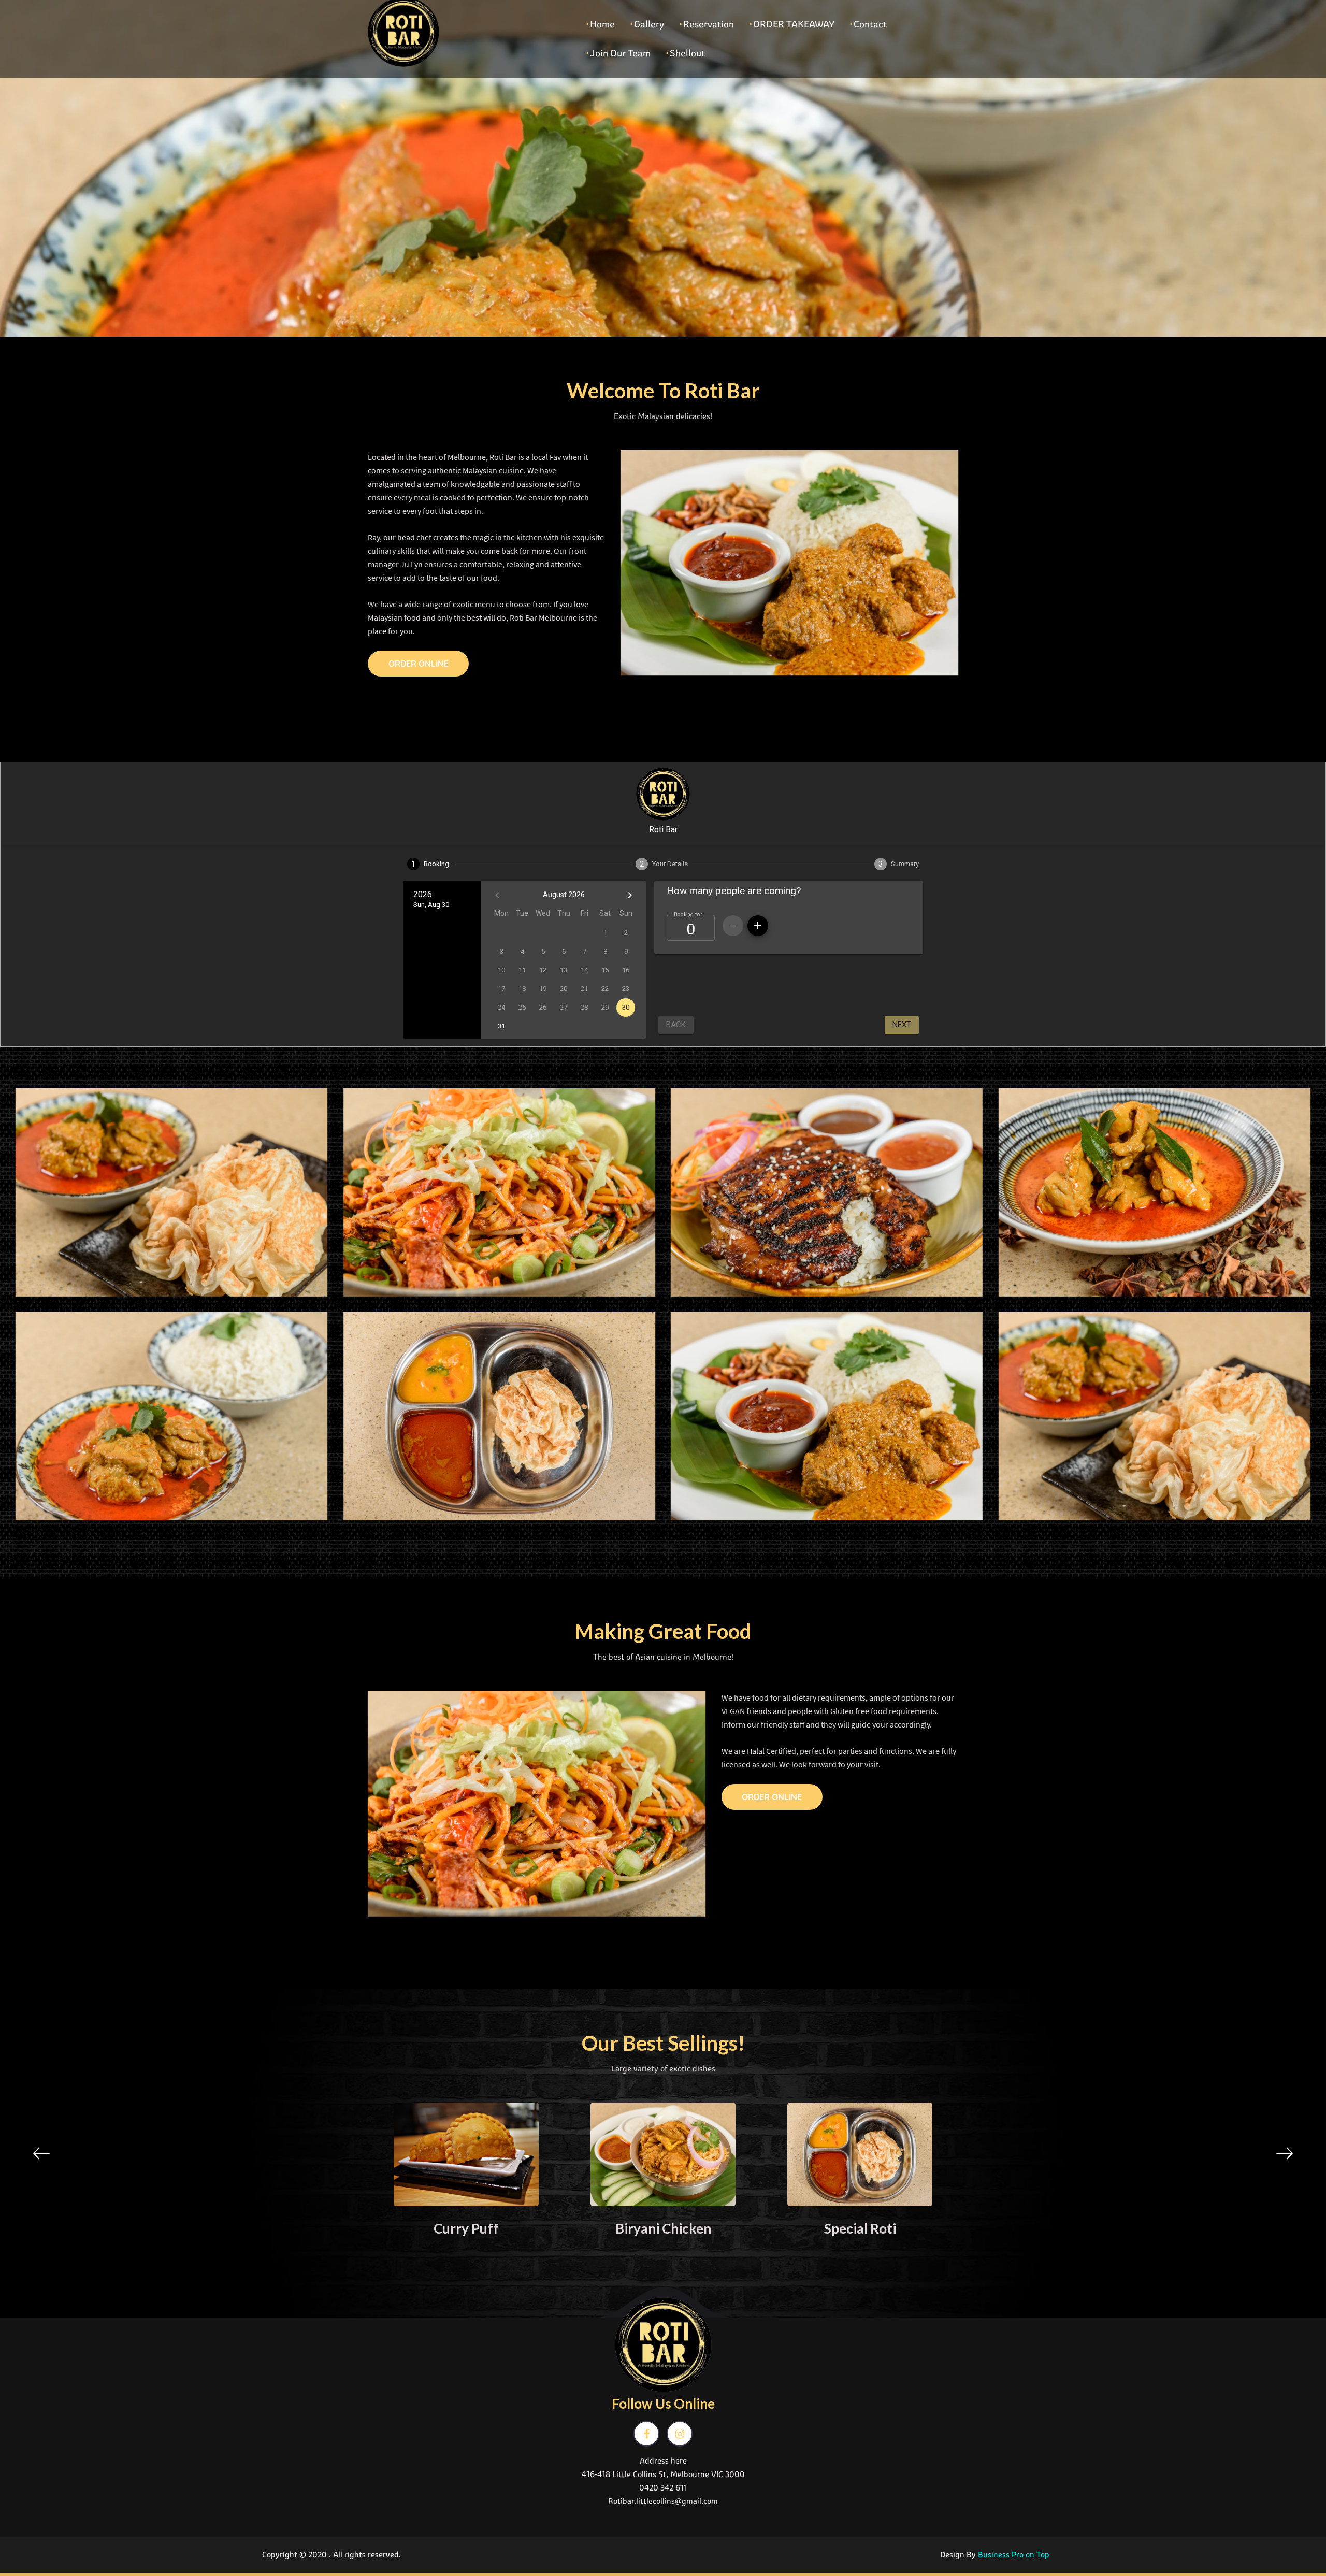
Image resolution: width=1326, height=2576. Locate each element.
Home (602, 24)
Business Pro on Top (1014, 2555)
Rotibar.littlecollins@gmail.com (663, 2501)
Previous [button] (41, 2153)
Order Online (419, 664)
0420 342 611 (663, 2488)
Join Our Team (620, 53)
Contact (870, 24)
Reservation (709, 24)
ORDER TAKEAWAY (794, 24)
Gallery (649, 24)
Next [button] (1285, 2153)
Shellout (687, 53)
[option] (466, 2174)
